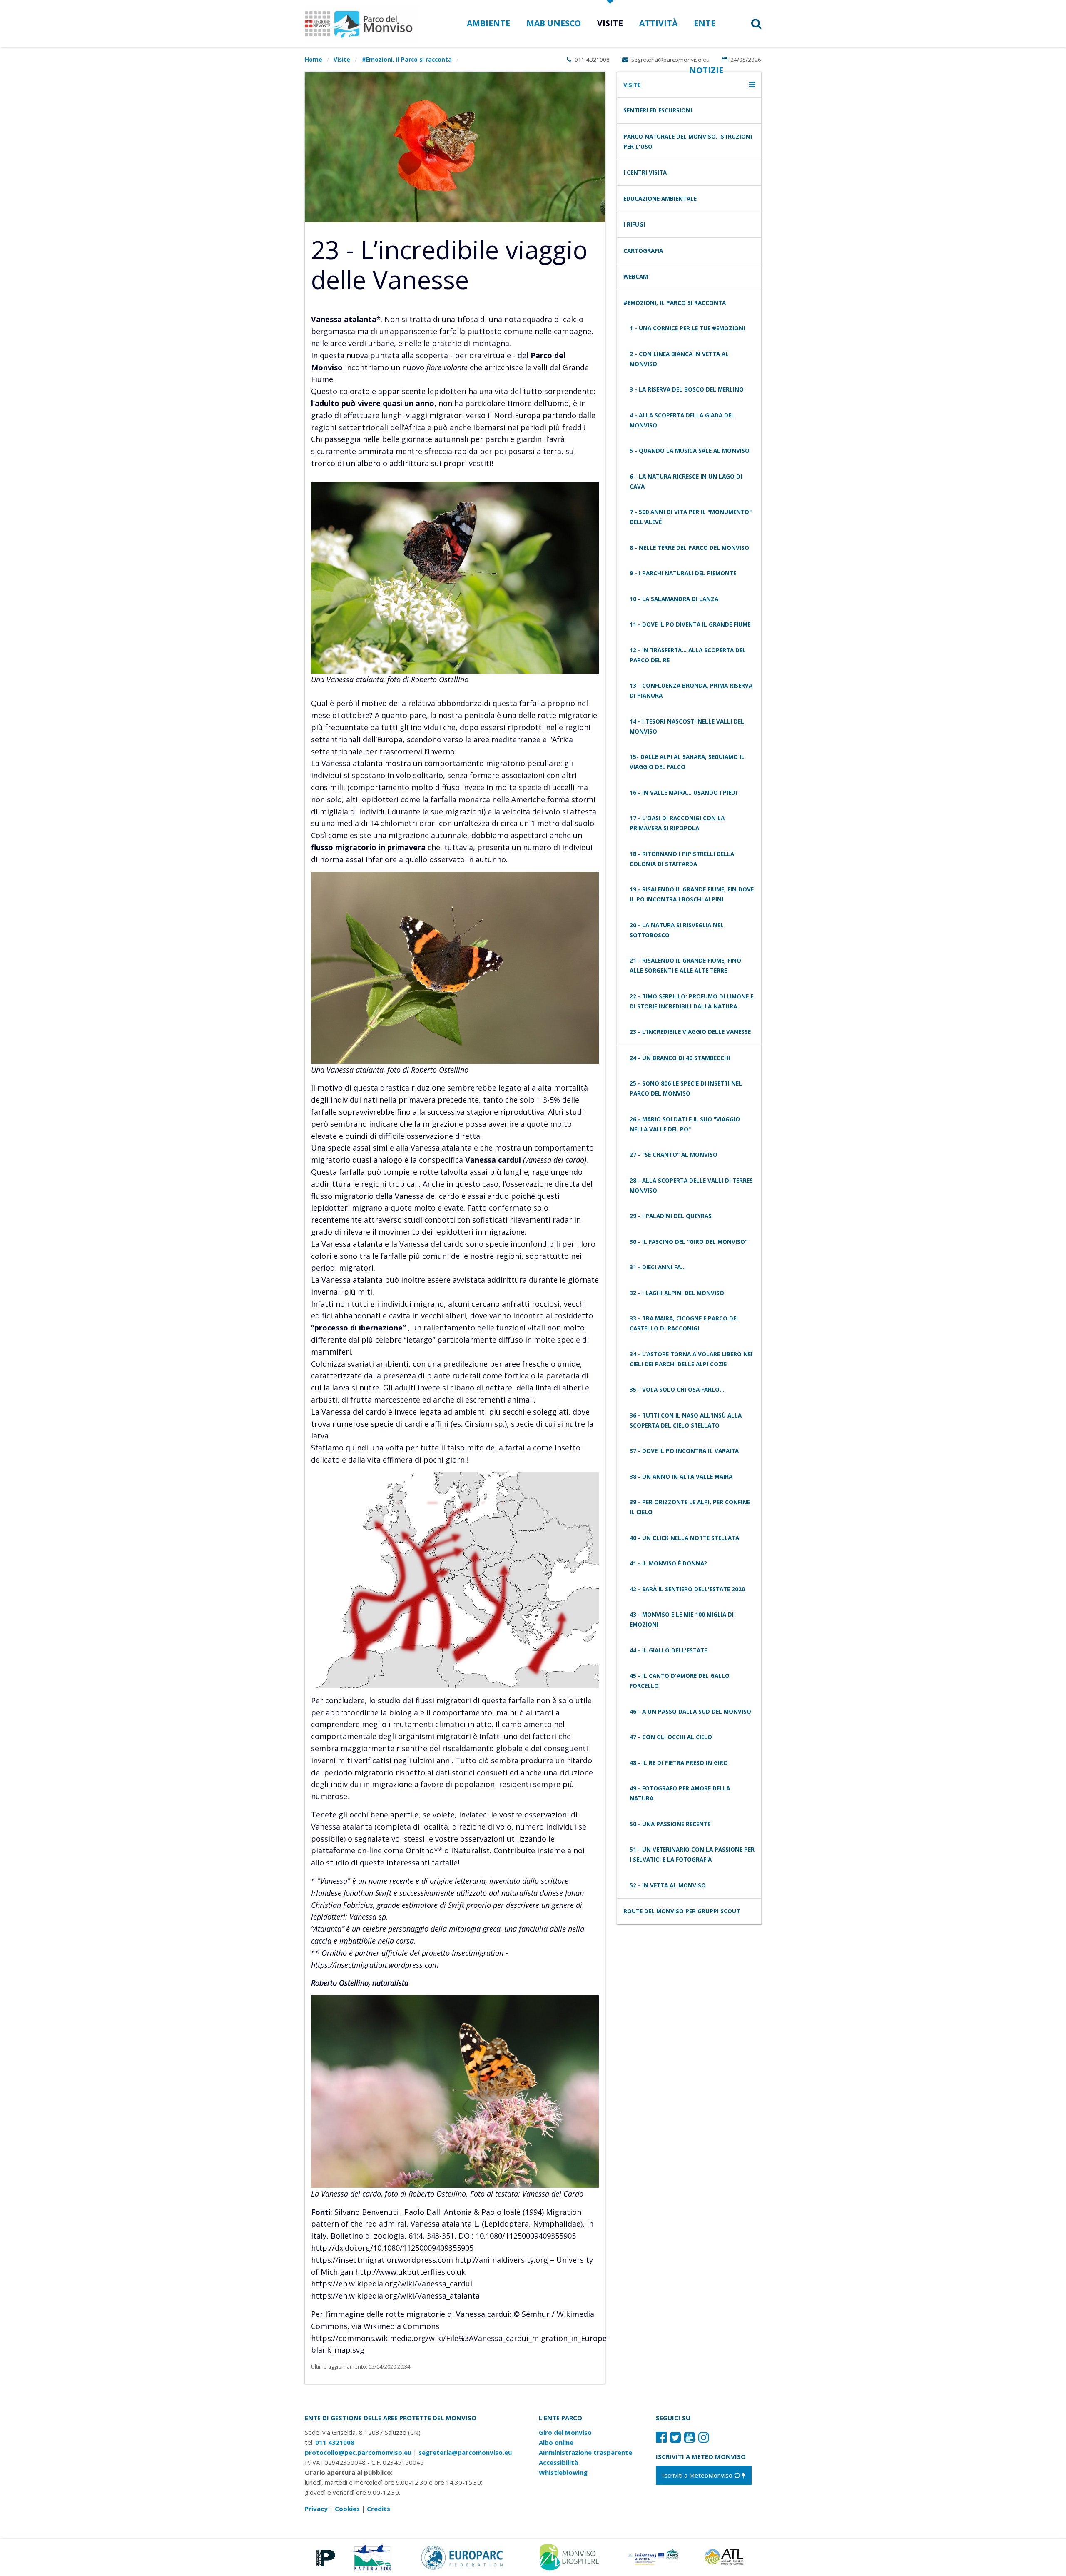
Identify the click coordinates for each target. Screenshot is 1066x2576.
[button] (746, 24)
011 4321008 (591, 60)
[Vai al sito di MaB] (571, 2556)
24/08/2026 (745, 60)
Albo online (556, 2442)
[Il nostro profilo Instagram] (704, 2437)
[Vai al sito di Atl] (727, 2556)
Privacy (316, 2509)
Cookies (347, 2509)
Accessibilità (558, 2462)
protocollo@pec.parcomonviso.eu (358, 2452)
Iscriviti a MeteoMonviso (698, 2475)
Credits (379, 2509)
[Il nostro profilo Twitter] (675, 2437)
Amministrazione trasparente (585, 2452)
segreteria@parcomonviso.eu (670, 60)
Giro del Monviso (565, 2432)
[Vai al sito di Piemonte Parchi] (324, 2556)
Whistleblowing (563, 2472)
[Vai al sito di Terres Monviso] (654, 2556)
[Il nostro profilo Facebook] (661, 2437)
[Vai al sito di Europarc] (463, 2556)
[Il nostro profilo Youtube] (690, 2437)
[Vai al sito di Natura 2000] (372, 2556)
